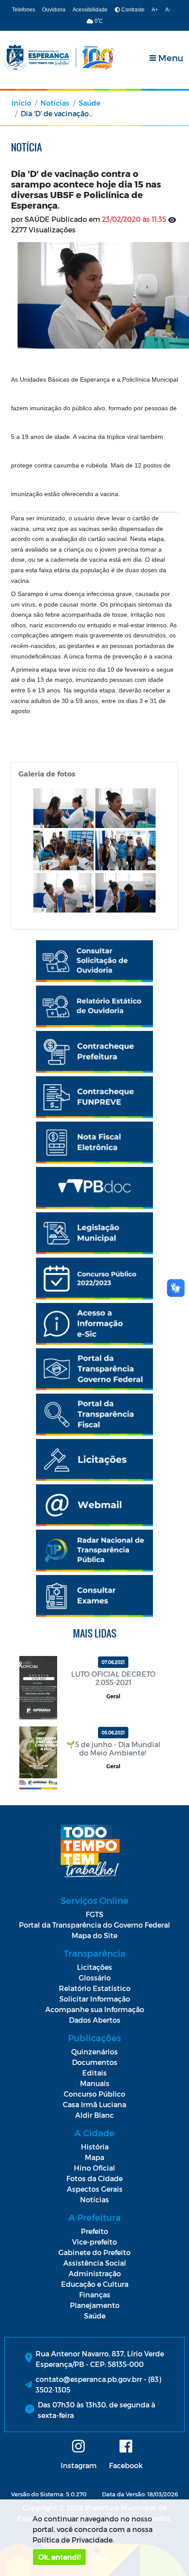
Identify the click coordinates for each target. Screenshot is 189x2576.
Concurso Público (94, 2094)
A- (168, 10)
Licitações (94, 1967)
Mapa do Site (94, 1935)
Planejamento (95, 2305)
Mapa (94, 2157)
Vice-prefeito (94, 2242)
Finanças (95, 2294)
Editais (94, 2073)
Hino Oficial (94, 2168)
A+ (155, 10)
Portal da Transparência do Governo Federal (94, 1925)
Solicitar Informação (95, 1999)
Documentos (95, 2062)
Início (21, 103)
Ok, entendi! (59, 2557)
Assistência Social (95, 2263)
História (95, 2147)
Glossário (95, 1978)
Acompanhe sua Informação (95, 2009)
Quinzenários (94, 2052)
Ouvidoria (54, 10)
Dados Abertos (95, 2020)
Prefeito (94, 2231)
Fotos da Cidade (94, 2178)
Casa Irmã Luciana (94, 2104)
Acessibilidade (90, 10)
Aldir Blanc (94, 2115)
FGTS (94, 1914)
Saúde (89, 103)
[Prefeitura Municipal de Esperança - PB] (59, 58)
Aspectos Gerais (95, 2189)
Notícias (55, 103)
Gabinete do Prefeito (94, 2252)
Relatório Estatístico (95, 1988)
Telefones (24, 10)
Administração (95, 2273)
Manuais (95, 2083)
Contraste (132, 10)
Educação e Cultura (95, 2284)
